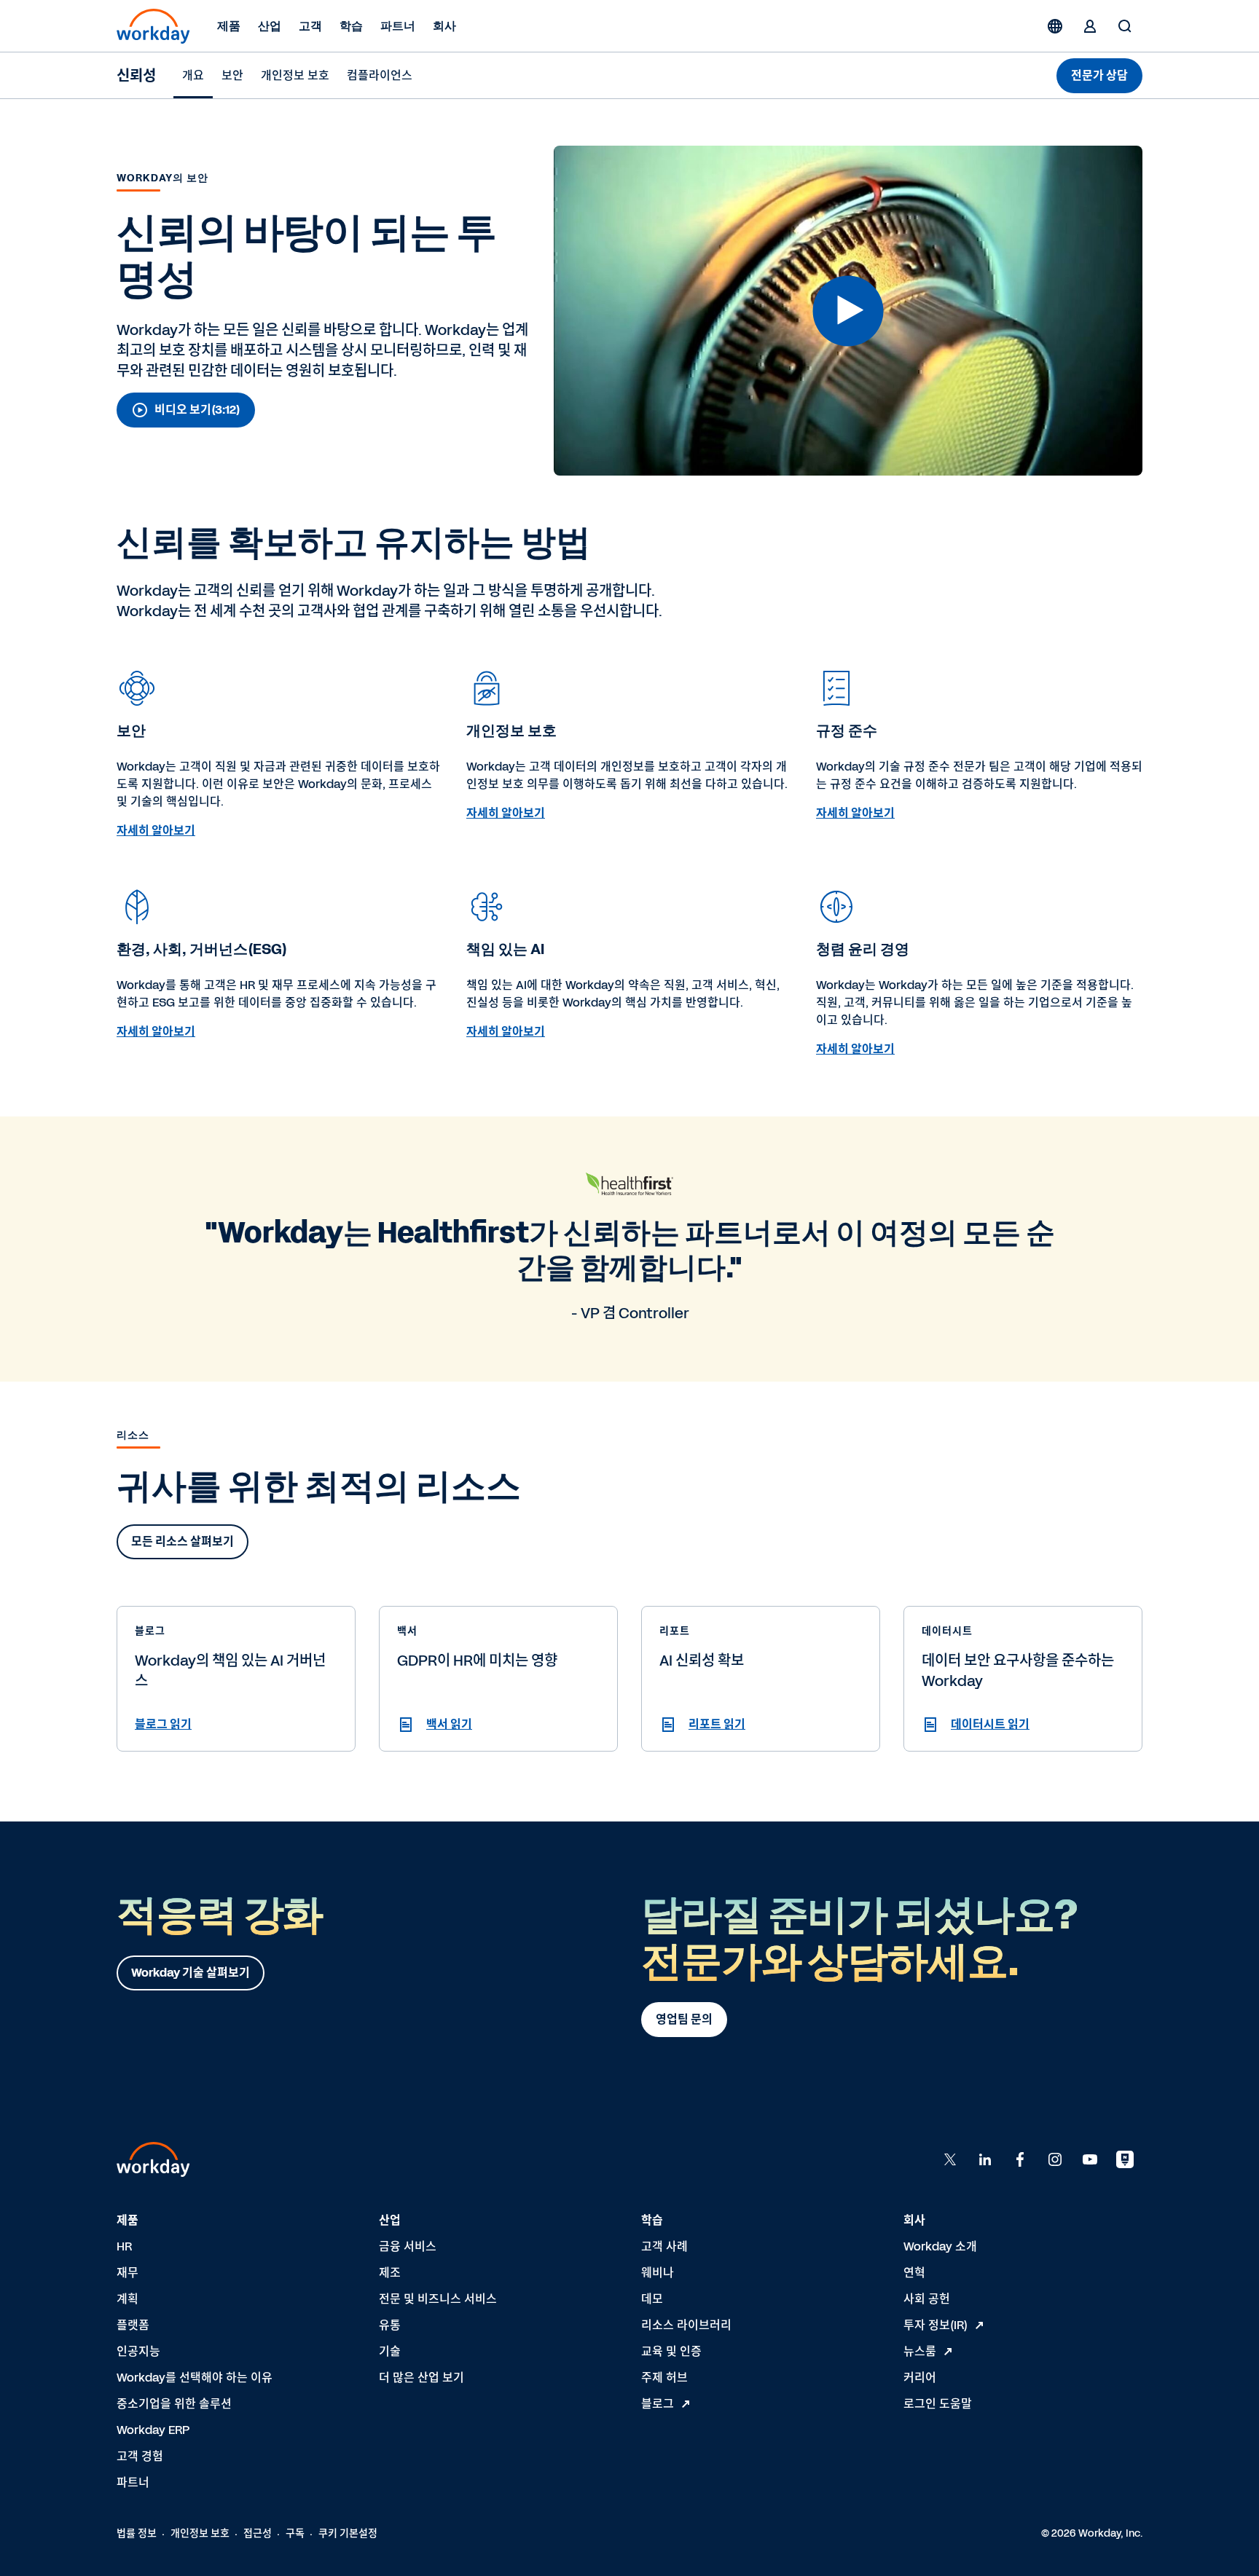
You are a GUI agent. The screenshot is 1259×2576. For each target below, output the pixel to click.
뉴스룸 (920, 2351)
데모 (652, 2299)
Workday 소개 (940, 2246)
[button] (848, 311)
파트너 (398, 26)
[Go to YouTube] (1090, 2159)
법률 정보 (137, 2533)
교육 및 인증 (671, 2351)
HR (124, 2246)
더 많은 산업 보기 (421, 2378)
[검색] (1125, 26)
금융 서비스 (408, 2246)
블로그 (658, 2404)
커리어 (920, 2378)
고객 (310, 26)
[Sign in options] (1090, 26)
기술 (390, 2351)
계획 (128, 2299)
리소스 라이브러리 (686, 2325)
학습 (351, 26)
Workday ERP (153, 2430)
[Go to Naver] (1125, 2159)
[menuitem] (193, 76)
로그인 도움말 (938, 2404)
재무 (128, 2273)
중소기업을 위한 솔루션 (174, 2404)
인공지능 (138, 2351)
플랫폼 (133, 2325)
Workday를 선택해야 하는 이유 (195, 2378)
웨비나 (658, 2273)
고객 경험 (140, 2456)
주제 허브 (664, 2378)
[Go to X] (950, 2159)
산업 (270, 26)
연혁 (914, 2273)
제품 (229, 26)
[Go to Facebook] (1020, 2159)
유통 (390, 2325)
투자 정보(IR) (936, 2325)
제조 (390, 2273)
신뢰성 (136, 76)
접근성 (258, 2533)
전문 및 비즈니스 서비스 (438, 2299)
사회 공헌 (927, 2299)
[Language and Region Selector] (1055, 26)
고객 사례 (664, 2246)
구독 (295, 2533)
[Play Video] (848, 311)
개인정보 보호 (200, 2533)
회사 (444, 26)
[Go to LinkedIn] (985, 2159)
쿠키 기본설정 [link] (348, 2533)
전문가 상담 (1099, 75)
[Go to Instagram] (1055, 2159)
